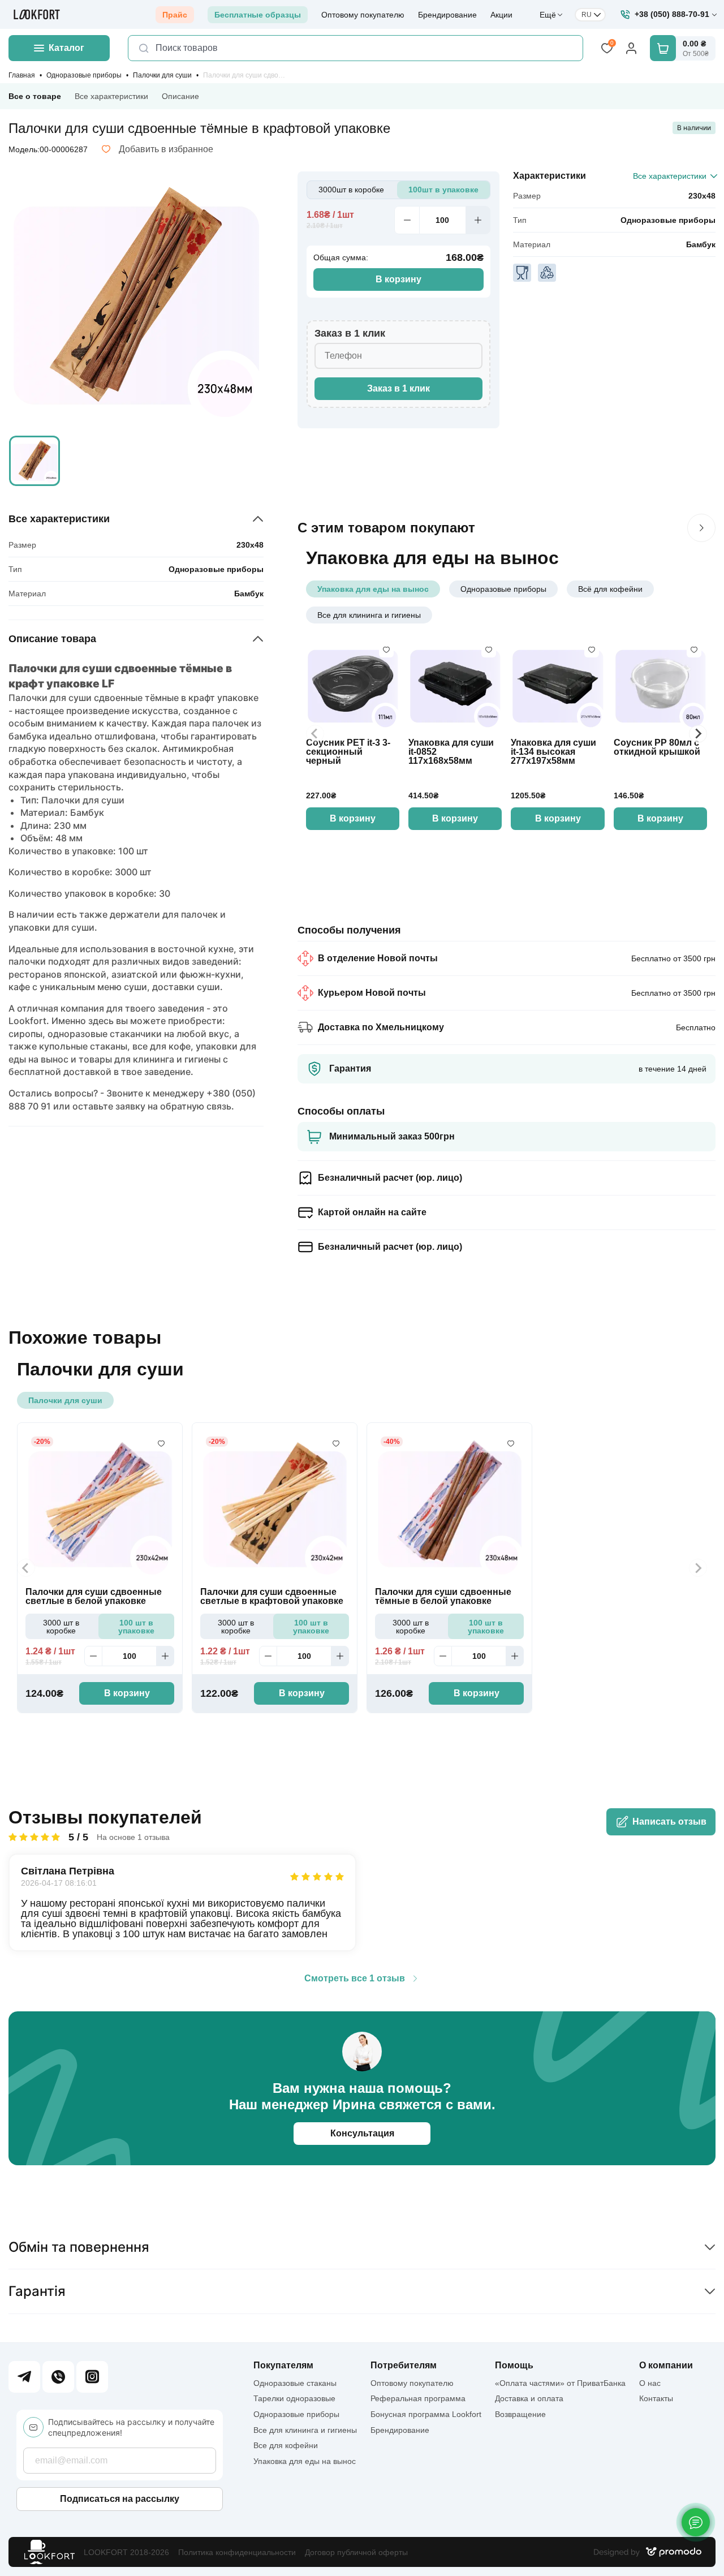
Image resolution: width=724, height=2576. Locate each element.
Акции (501, 15)
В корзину (398, 279)
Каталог (66, 48)
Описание (180, 96)
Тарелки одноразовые (294, 2398)
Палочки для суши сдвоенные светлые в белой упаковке (94, 1597)
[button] (35, 461)
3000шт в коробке (351, 190)
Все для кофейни (286, 2445)
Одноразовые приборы (84, 75)
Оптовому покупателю (363, 15)
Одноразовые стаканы (295, 2383)
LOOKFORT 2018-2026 (126, 2552)
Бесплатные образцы (258, 15)
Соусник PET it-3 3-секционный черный (348, 752)
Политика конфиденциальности (237, 2552)
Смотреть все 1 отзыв (355, 1979)
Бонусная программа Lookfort (426, 2414)
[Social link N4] (92, 2377)
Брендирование (447, 15)
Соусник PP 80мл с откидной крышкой (657, 747)
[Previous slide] (315, 734)
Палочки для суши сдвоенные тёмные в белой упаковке (443, 1597)
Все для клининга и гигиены (369, 615)
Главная (22, 75)
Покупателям (283, 2366)
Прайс (175, 15)
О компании (666, 2366)
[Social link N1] (24, 2377)
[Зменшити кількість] (407, 220)
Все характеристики (111, 96)
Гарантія (37, 2291)
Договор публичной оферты (356, 2552)
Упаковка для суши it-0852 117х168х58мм (451, 752)
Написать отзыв (669, 1822)
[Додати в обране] (386, 650)
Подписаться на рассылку (120, 2499)
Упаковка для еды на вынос (373, 589)
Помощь (514, 2366)
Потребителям (404, 2366)
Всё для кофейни (610, 589)
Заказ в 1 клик (398, 388)
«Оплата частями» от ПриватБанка (560, 2383)
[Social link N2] (58, 2377)
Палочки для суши (162, 75)
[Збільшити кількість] (478, 220)
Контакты (656, 2398)
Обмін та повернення (79, 2247)
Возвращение (520, 2414)
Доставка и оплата (529, 2398)
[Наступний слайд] (701, 528)
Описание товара (52, 639)
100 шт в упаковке (136, 1627)
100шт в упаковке (443, 190)
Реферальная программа (418, 2398)
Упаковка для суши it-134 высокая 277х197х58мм (553, 752)
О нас (650, 2383)
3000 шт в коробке (61, 1627)
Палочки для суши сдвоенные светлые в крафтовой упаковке (272, 1597)
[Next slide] (698, 734)
